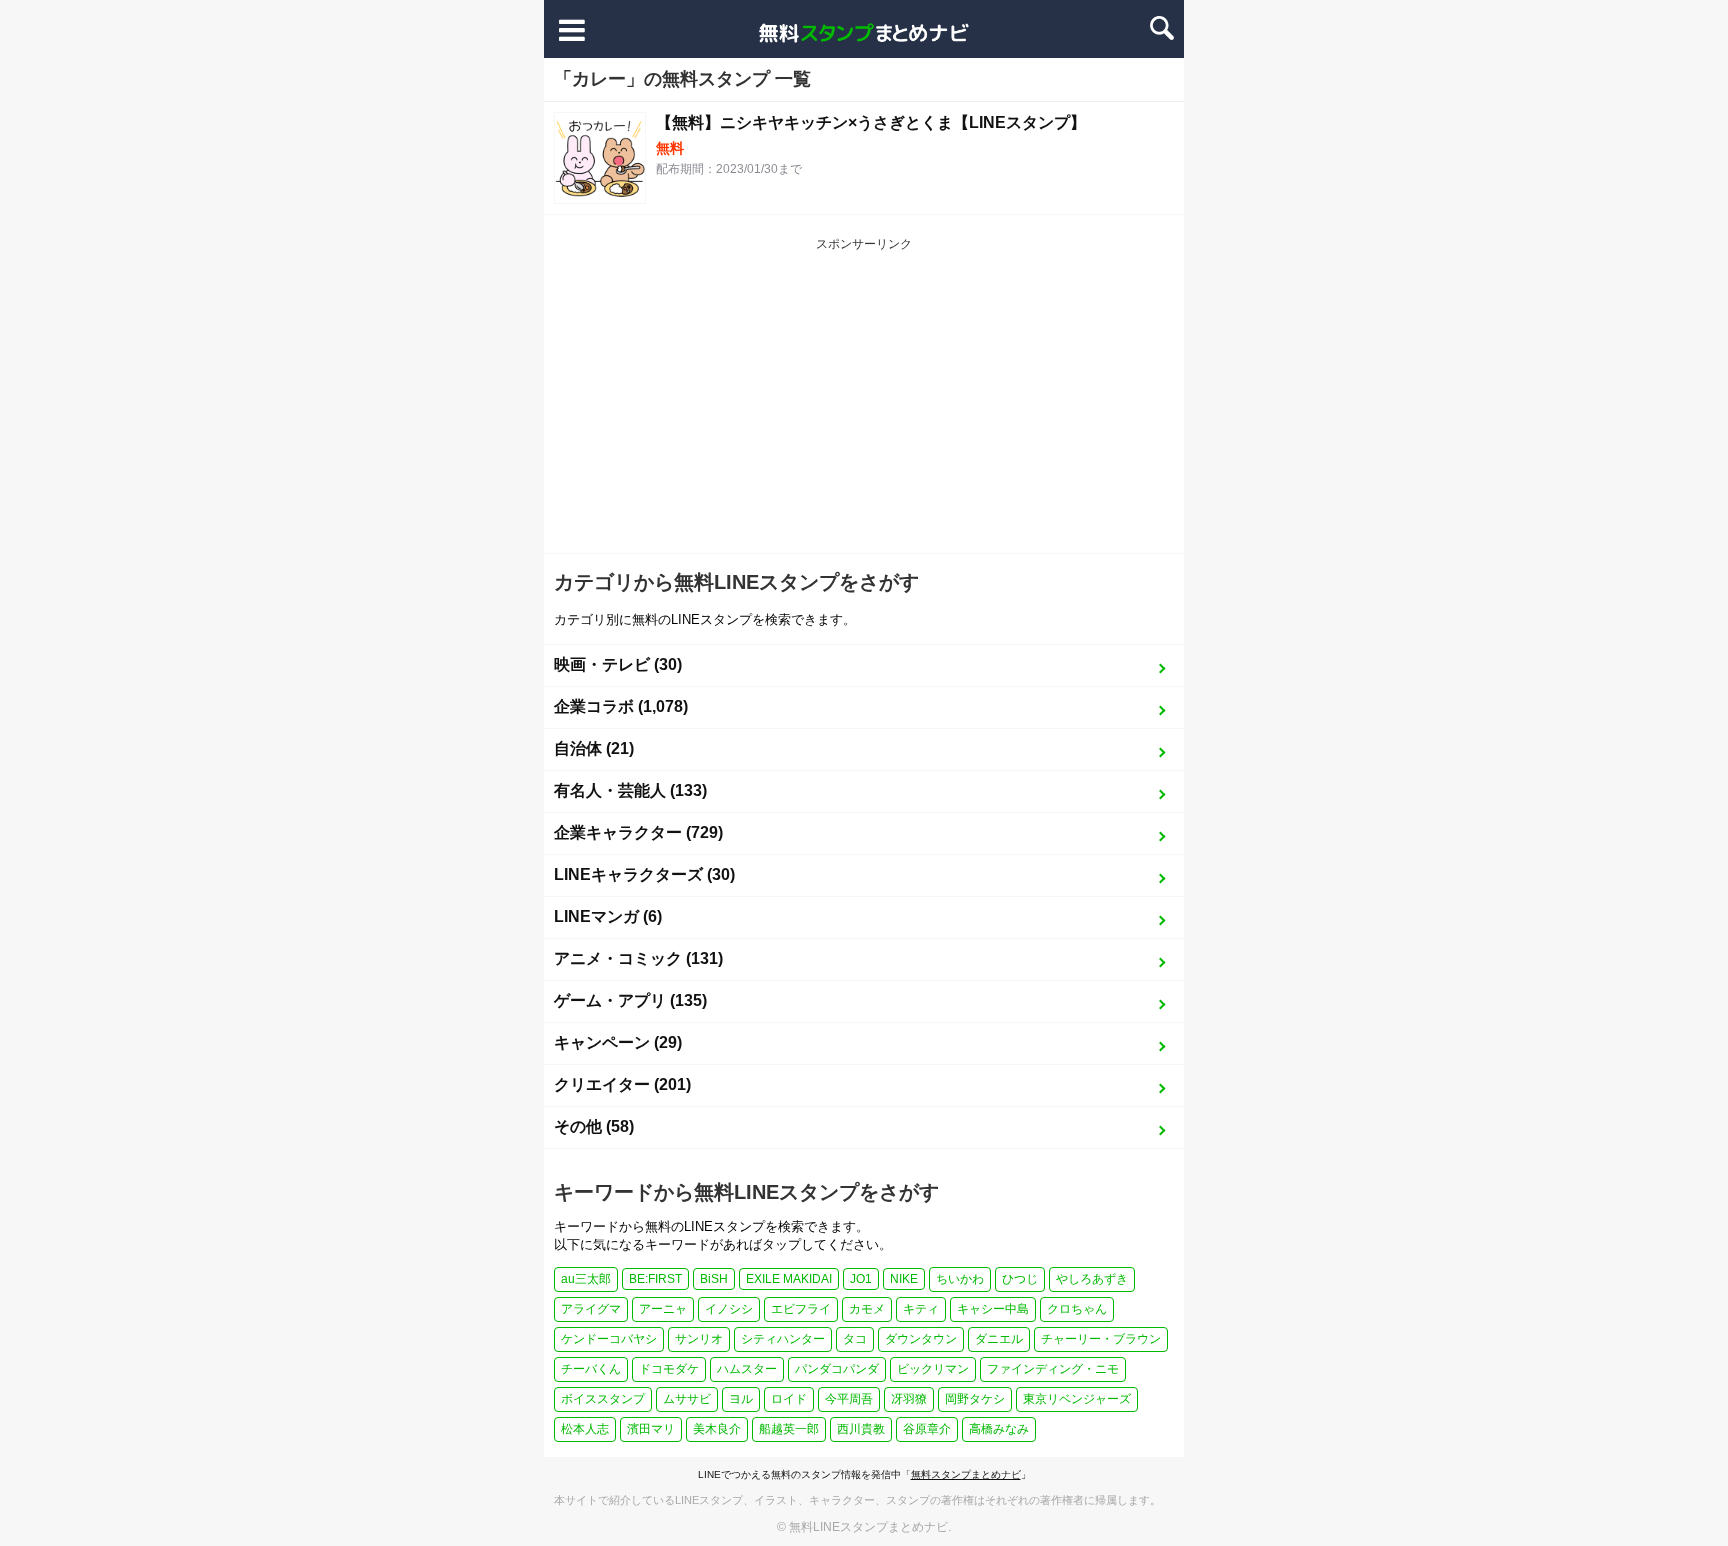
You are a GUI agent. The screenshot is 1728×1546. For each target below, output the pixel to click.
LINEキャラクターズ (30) (644, 874)
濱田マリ (651, 1429)
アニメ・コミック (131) (638, 958)
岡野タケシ (975, 1399)
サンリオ (699, 1339)
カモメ (867, 1309)
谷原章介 (927, 1429)
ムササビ (687, 1399)
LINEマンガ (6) (608, 916)
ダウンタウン (921, 1339)
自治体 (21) (594, 748)
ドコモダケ (669, 1369)
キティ (921, 1309)
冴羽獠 (909, 1399)
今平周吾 (849, 1399)
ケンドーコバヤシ (609, 1339)
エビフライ (801, 1309)
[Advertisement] (864, 403)
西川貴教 (861, 1429)
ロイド (789, 1399)
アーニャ (663, 1309)
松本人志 (585, 1429)
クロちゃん (1077, 1309)
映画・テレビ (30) (618, 664)
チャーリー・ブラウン (1101, 1339)
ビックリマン (933, 1369)
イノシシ (729, 1309)
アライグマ (591, 1309)
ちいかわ (960, 1279)
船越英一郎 (789, 1429)
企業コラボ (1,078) (621, 706)
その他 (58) (594, 1126)
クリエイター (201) (622, 1084)
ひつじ (1020, 1279)
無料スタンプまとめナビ (966, 1474)
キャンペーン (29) (618, 1042)
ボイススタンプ (603, 1399)
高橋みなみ (999, 1429)
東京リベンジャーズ (1077, 1399)
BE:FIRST (655, 1279)
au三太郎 (586, 1279)
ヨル (741, 1399)
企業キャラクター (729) (638, 832)
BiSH (714, 1279)
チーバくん (591, 1369)
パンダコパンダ (837, 1369)
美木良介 (717, 1429)
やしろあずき (1092, 1279)
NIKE (904, 1279)
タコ (855, 1339)
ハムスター (747, 1369)
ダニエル (999, 1339)
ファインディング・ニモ (1053, 1369)
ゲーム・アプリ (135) (630, 1000)
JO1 (861, 1279)
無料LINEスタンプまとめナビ (868, 1527)
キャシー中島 (993, 1309)
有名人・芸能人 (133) (630, 790)
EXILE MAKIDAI (789, 1279)
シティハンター (783, 1339)
